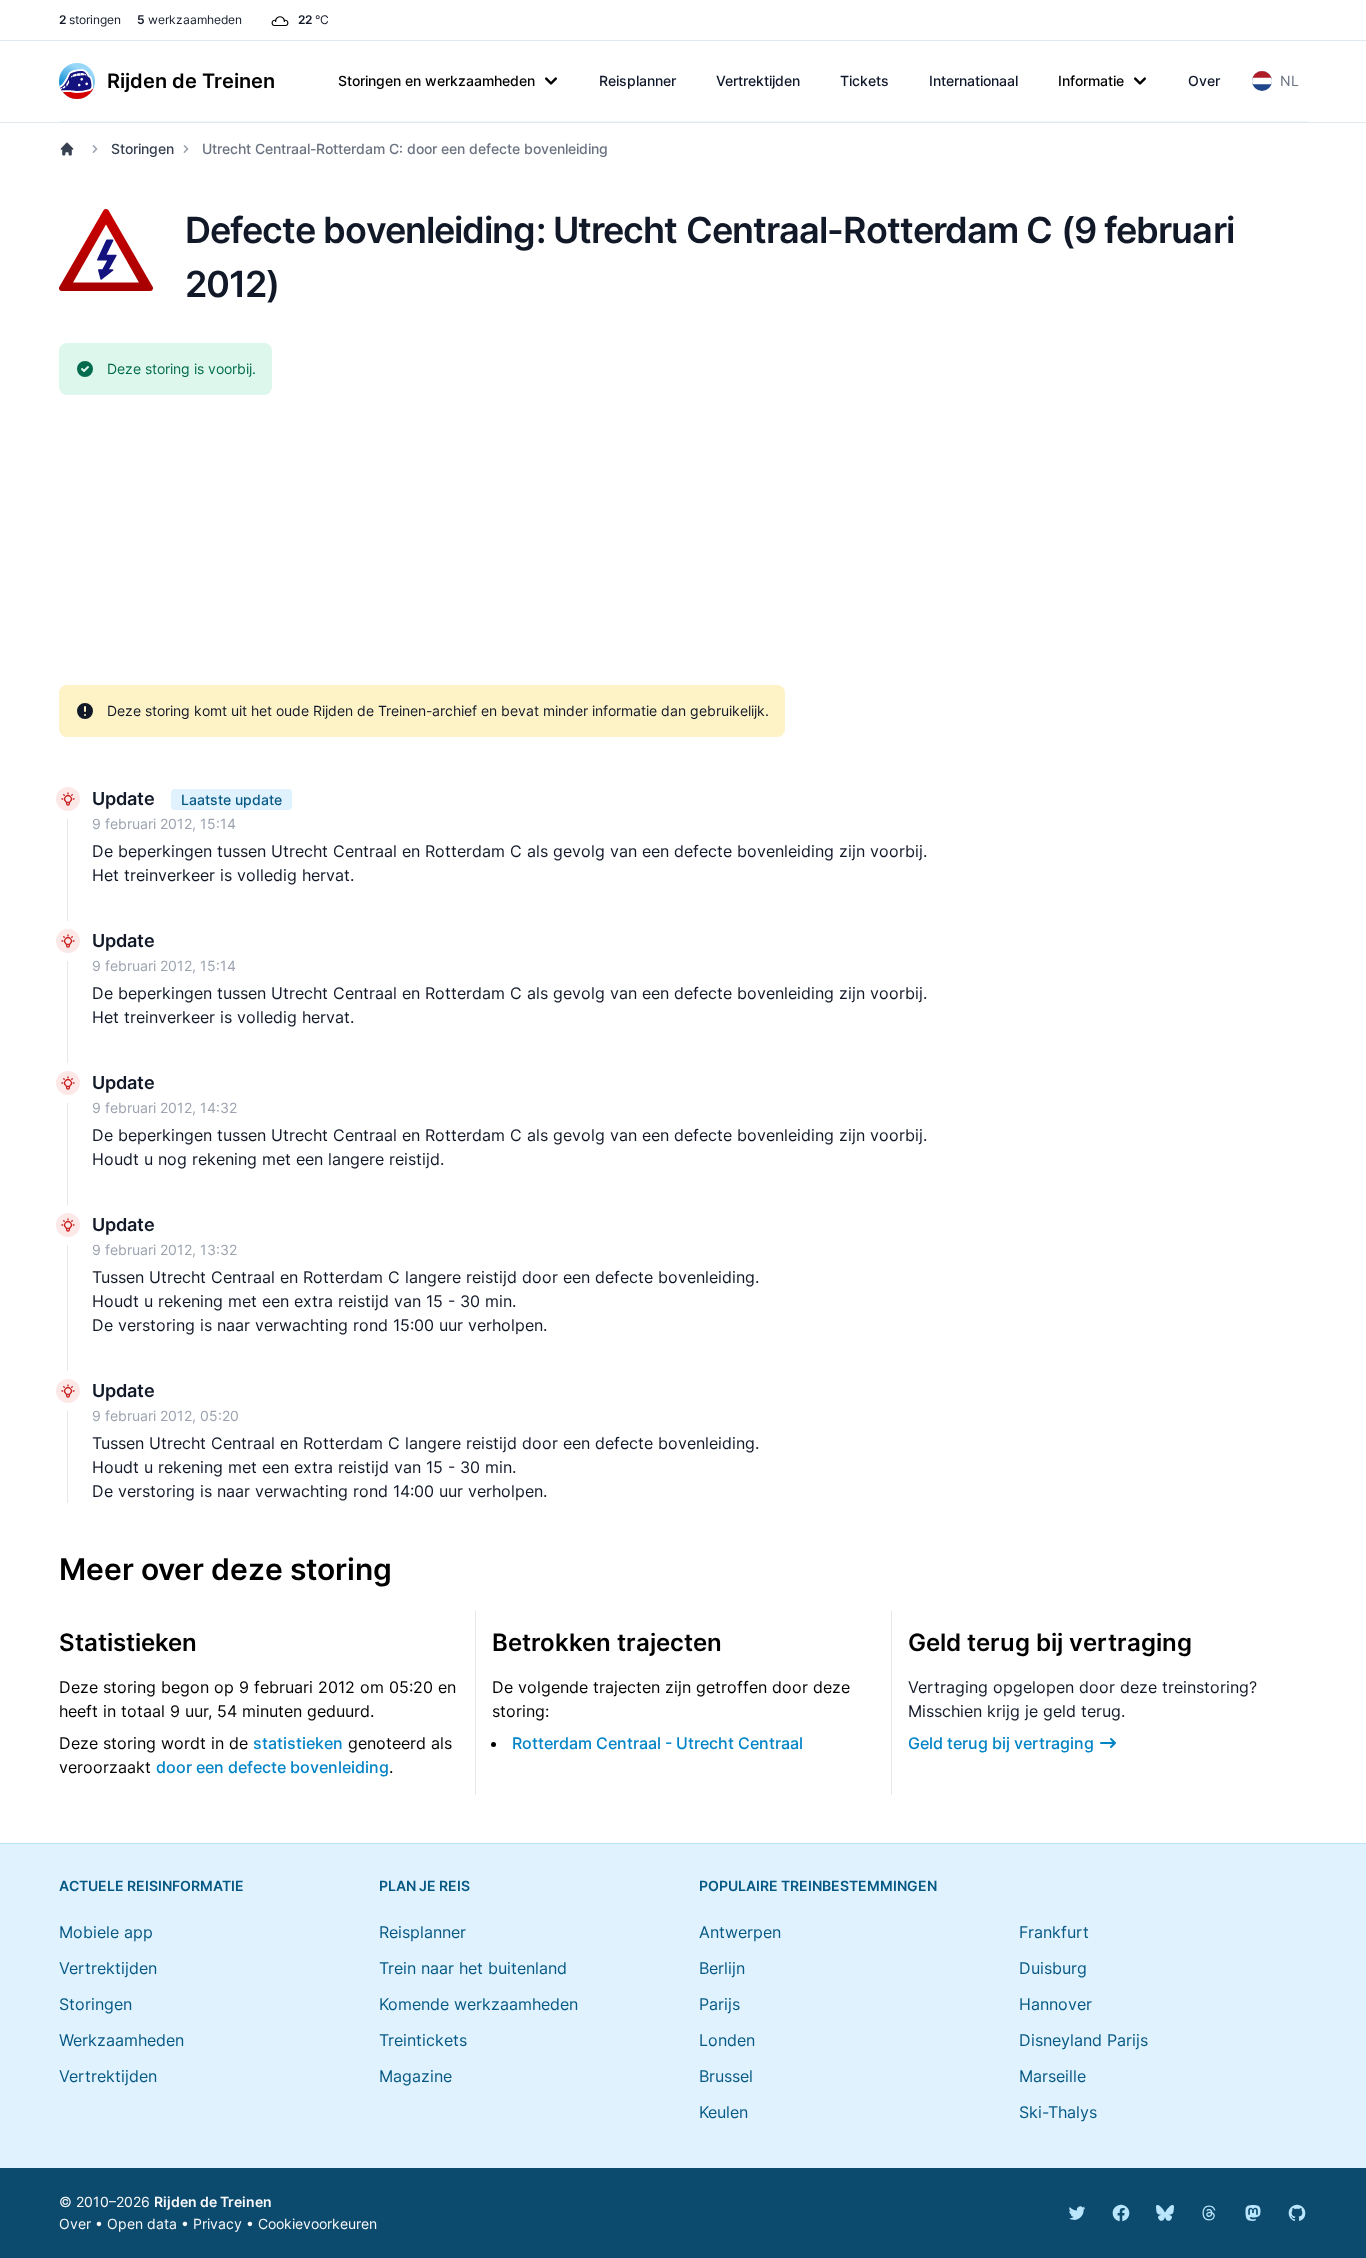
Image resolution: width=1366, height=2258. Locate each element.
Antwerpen (740, 1932)
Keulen (723, 2112)
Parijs (719, 2004)
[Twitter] (1077, 2213)
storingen (90, 19)
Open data (142, 2223)
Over (1204, 80)
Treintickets (423, 2040)
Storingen (142, 148)
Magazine (415, 2076)
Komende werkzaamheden (478, 2004)
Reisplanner (637, 80)
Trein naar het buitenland (473, 1968)
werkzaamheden (189, 19)
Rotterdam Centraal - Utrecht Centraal (657, 1743)
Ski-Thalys (1058, 2112)
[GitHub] (1297, 2213)
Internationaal (973, 80)
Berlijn (722, 1968)
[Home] (71, 149)
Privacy (217, 2223)
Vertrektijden (758, 80)
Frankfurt (1054, 1932)
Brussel (726, 2076)
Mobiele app (106, 1932)
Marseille (1052, 2076)
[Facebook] (1121, 2213)
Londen (727, 2040)
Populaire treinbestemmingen (818, 1885)
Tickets (864, 80)
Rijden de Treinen (213, 2201)
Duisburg (1053, 1968)
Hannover (1055, 2004)
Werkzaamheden (121, 2040)
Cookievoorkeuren (317, 2223)
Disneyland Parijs (1083, 2040)
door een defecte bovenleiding (272, 1767)
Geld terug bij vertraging (1001, 1743)
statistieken (298, 1743)
